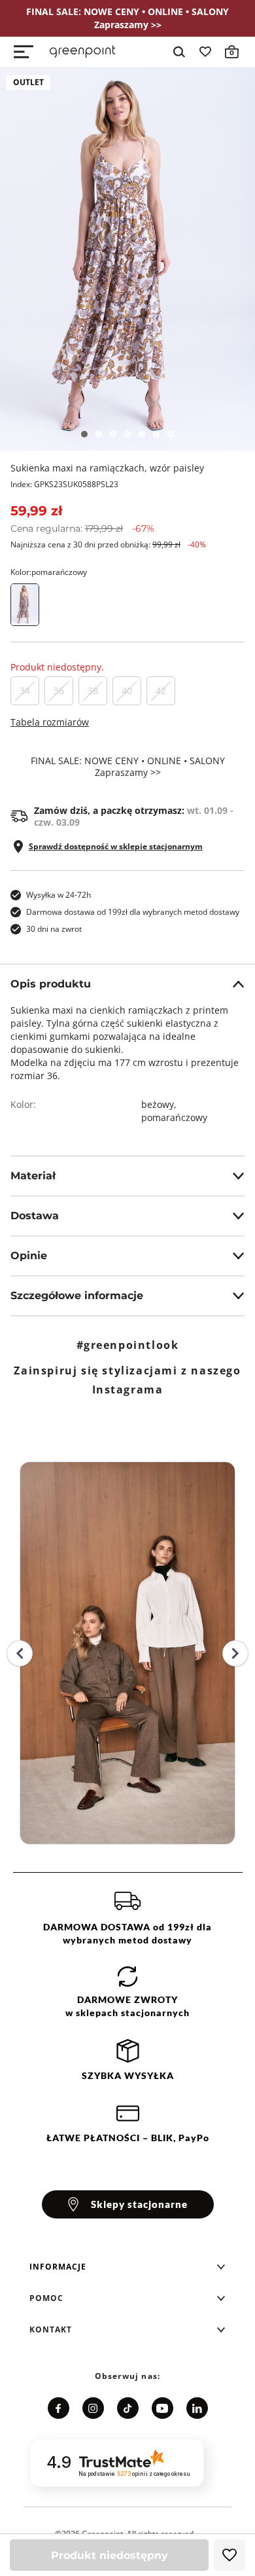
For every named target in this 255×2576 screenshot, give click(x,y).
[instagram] (93, 2408)
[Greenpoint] (82, 52)
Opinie (29, 1256)
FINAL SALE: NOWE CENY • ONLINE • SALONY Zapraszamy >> (128, 767)
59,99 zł (36, 511)
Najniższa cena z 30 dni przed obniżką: (108, 544)
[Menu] (24, 52)
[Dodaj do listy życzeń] (229, 2555)
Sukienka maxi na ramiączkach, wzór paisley (107, 468)
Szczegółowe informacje (77, 1296)
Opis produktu (51, 984)
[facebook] (59, 2408)
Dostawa (35, 1216)
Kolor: (49, 572)
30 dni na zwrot (54, 929)
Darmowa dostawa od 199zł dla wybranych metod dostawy (133, 912)
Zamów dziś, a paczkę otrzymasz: (134, 817)
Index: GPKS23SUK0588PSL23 (64, 484)
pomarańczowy (174, 1117)
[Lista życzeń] (205, 52)
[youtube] (162, 2408)
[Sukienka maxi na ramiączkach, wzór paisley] (127, 259)
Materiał (33, 1176)
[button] (127, 2267)
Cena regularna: (82, 528)
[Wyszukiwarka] (179, 52)
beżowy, (160, 1104)
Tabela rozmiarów (50, 722)
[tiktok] (128, 2408)
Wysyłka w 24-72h (59, 895)
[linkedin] (197, 2408)
